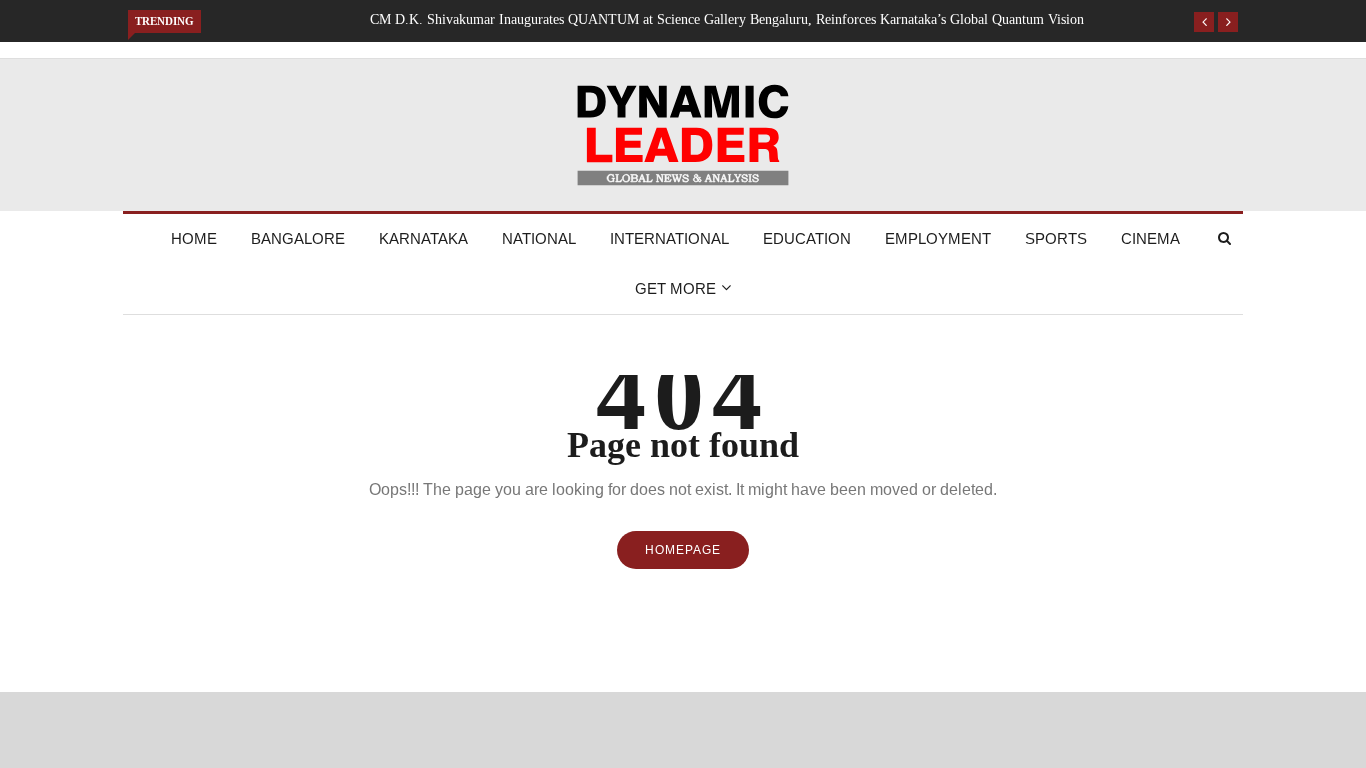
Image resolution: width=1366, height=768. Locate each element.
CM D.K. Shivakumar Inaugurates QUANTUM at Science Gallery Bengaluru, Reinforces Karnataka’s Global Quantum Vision (727, 19)
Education (807, 238)
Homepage (683, 550)
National (539, 238)
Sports (1056, 238)
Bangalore (298, 238)
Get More (675, 288)
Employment (938, 238)
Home (194, 238)
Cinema (1150, 238)
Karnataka (423, 238)
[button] (1204, 22)
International (669, 238)
